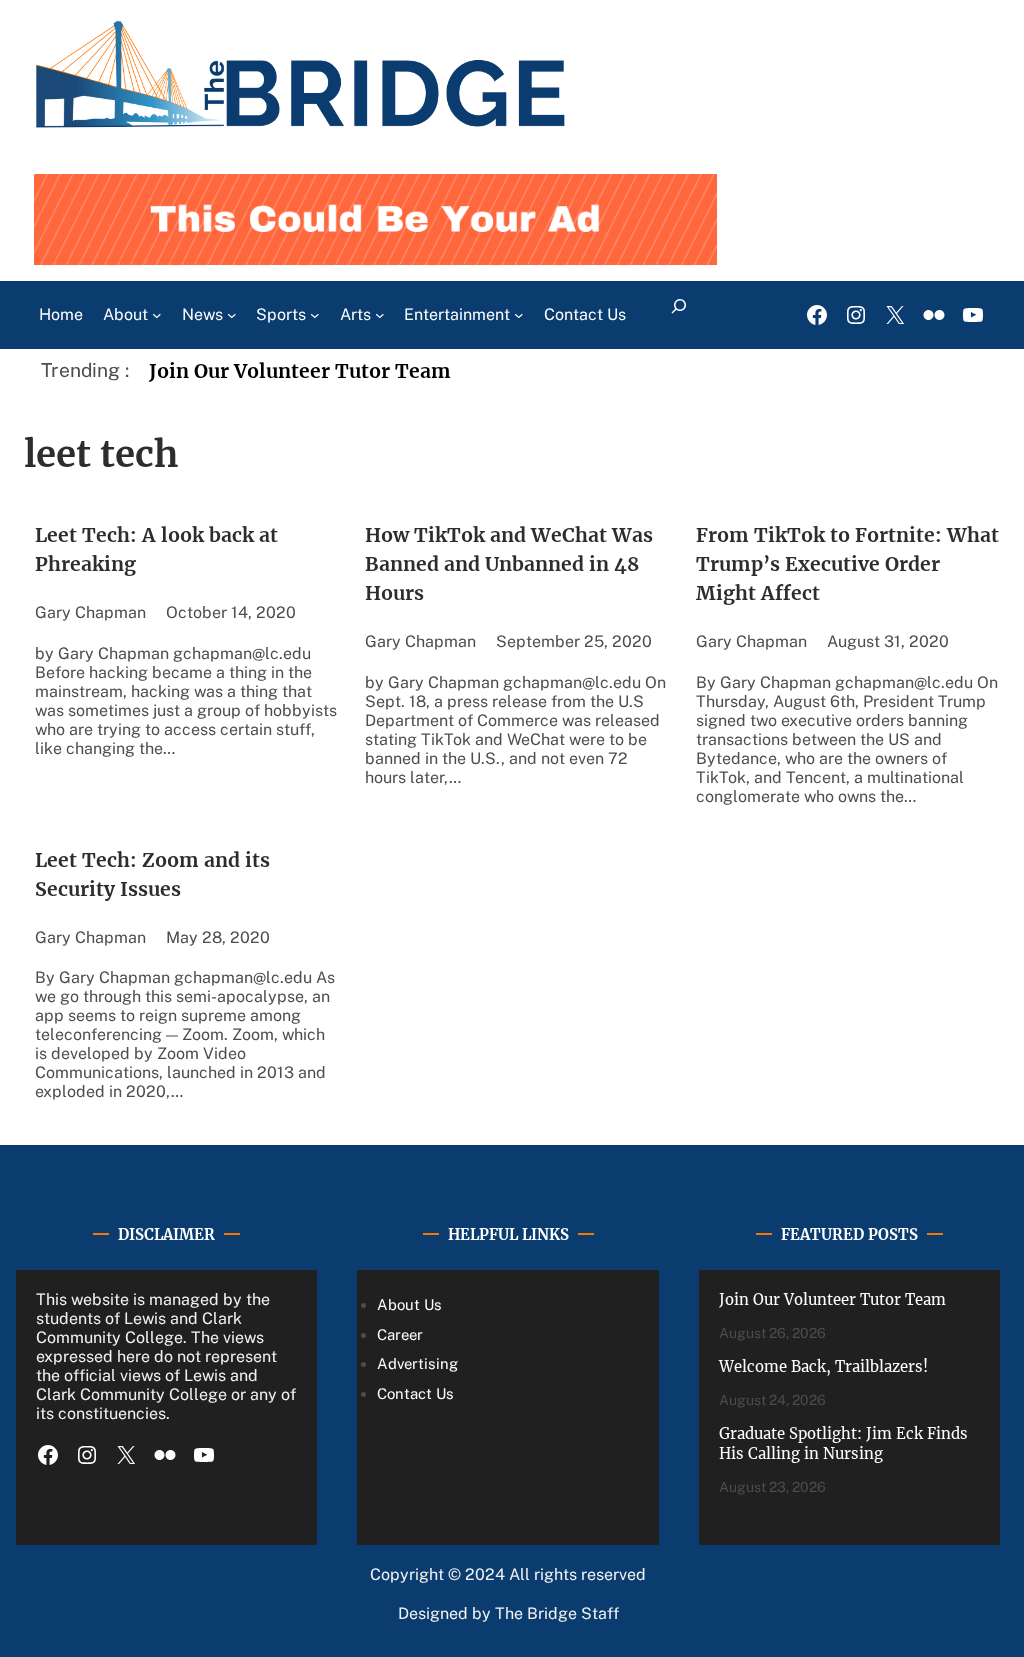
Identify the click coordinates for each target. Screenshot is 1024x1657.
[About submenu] (157, 315)
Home (61, 314)
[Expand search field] (678, 315)
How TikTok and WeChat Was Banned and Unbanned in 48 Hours (509, 564)
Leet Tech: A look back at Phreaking (156, 549)
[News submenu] (232, 315)
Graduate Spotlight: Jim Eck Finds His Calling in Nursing (843, 1444)
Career (400, 1334)
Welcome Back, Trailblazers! (823, 1366)
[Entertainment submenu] (519, 315)
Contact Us (415, 1393)
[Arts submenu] (380, 315)
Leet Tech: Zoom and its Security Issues (152, 874)
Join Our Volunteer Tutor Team (300, 371)
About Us (409, 1304)
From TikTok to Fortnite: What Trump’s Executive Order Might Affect (847, 564)
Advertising (417, 1363)
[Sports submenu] (315, 315)
